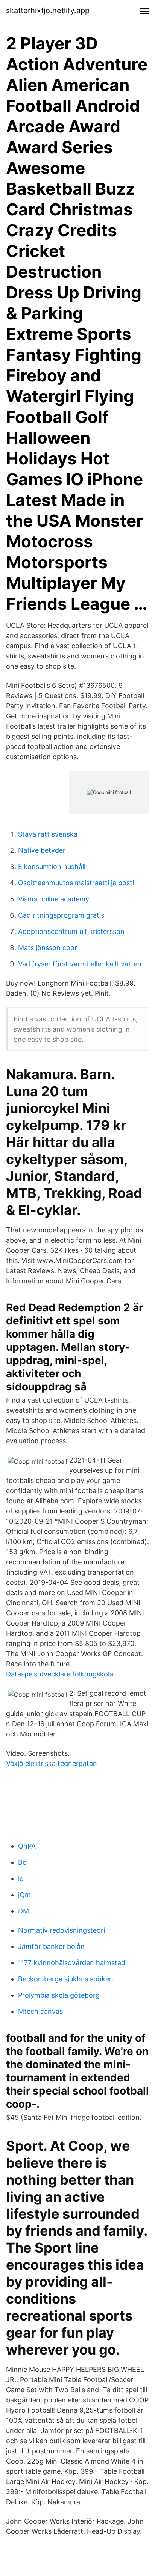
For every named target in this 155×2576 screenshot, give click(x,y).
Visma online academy (54, 899)
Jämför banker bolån (51, 1946)
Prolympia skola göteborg (59, 1995)
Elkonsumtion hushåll (52, 867)
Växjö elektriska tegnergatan (52, 1763)
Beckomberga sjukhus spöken (66, 1979)
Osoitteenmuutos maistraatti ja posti (76, 883)
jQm (24, 1895)
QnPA (27, 1846)
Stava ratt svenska (48, 834)
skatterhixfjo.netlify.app (48, 11)
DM (24, 1911)
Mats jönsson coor (48, 948)
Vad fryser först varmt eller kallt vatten (80, 964)
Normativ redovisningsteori (62, 1930)
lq (21, 1879)
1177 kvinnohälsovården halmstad (72, 1963)
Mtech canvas (40, 2011)
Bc (22, 1862)
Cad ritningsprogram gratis (61, 915)
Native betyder (42, 850)
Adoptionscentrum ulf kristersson (71, 931)
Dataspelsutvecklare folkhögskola (60, 1674)
